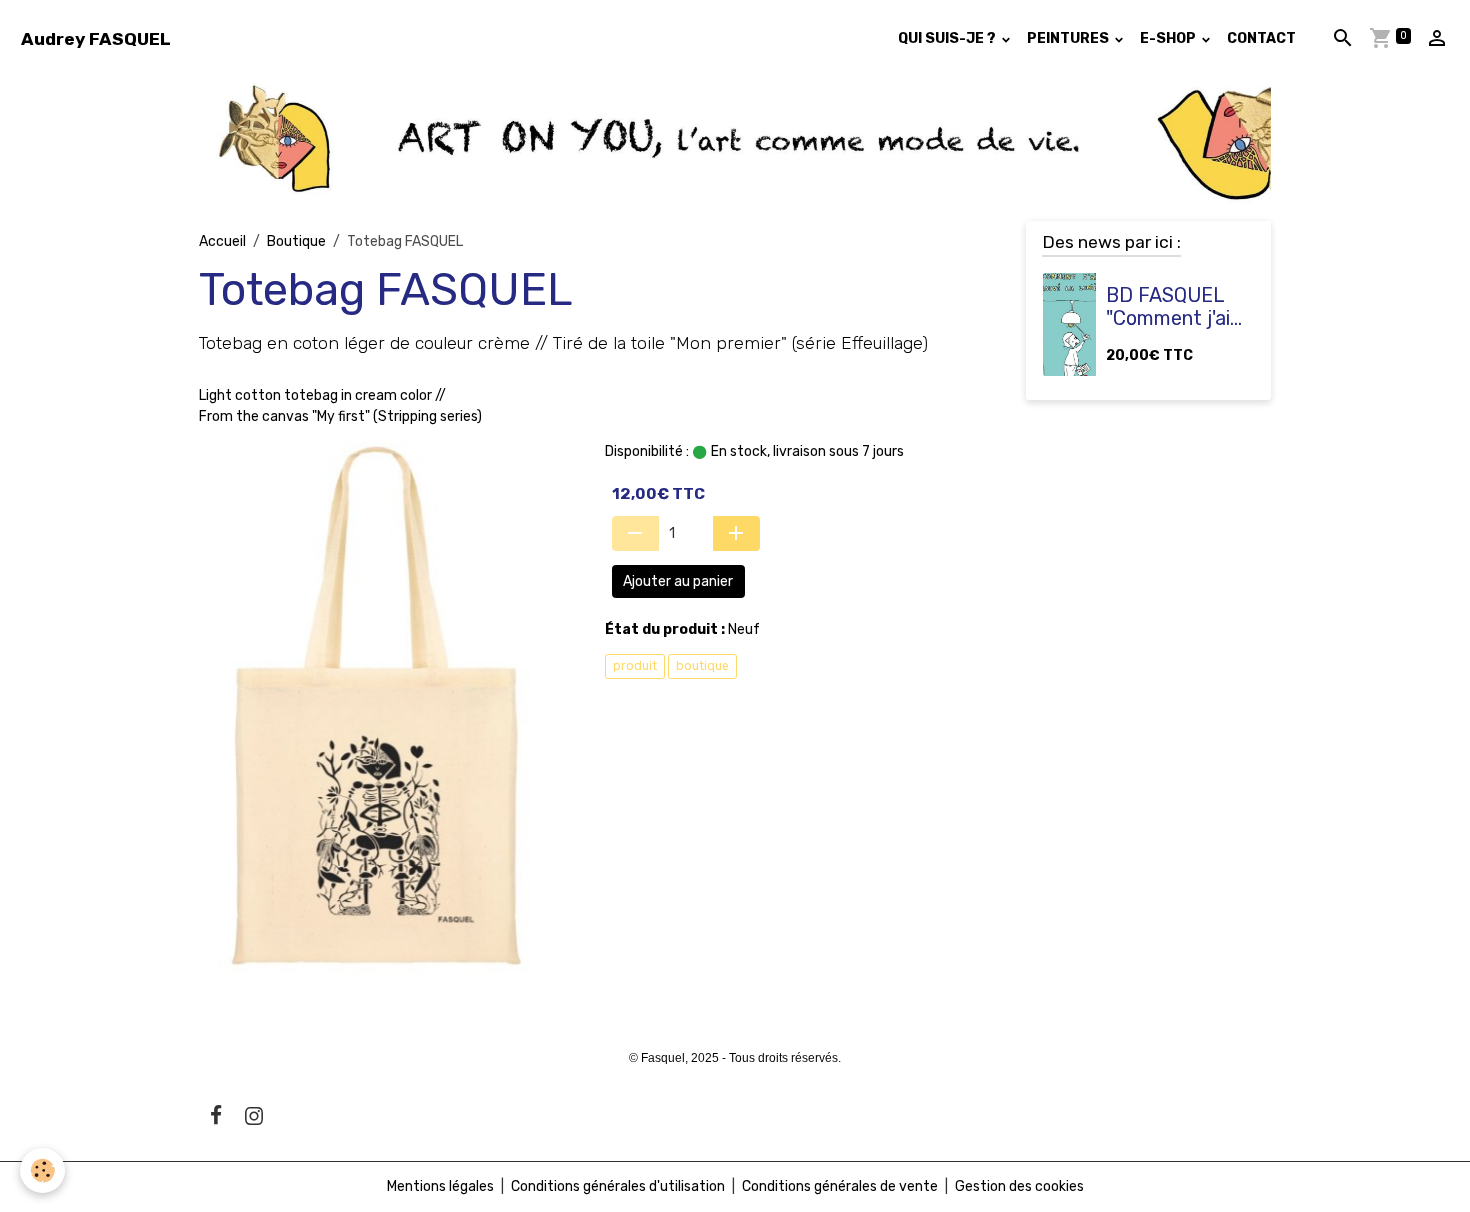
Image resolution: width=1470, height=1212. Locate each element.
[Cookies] (42, 1170)
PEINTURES (1069, 38)
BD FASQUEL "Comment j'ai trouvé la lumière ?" (1168, 307)
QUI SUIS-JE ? (948, 38)
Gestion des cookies (1019, 1186)
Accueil (222, 241)
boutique (702, 666)
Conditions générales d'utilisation (618, 1186)
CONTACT (1261, 38)
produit (635, 666)
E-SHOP (1169, 38)
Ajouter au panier (678, 581)
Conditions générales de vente (840, 1186)
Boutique (296, 241)
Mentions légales (440, 1186)
